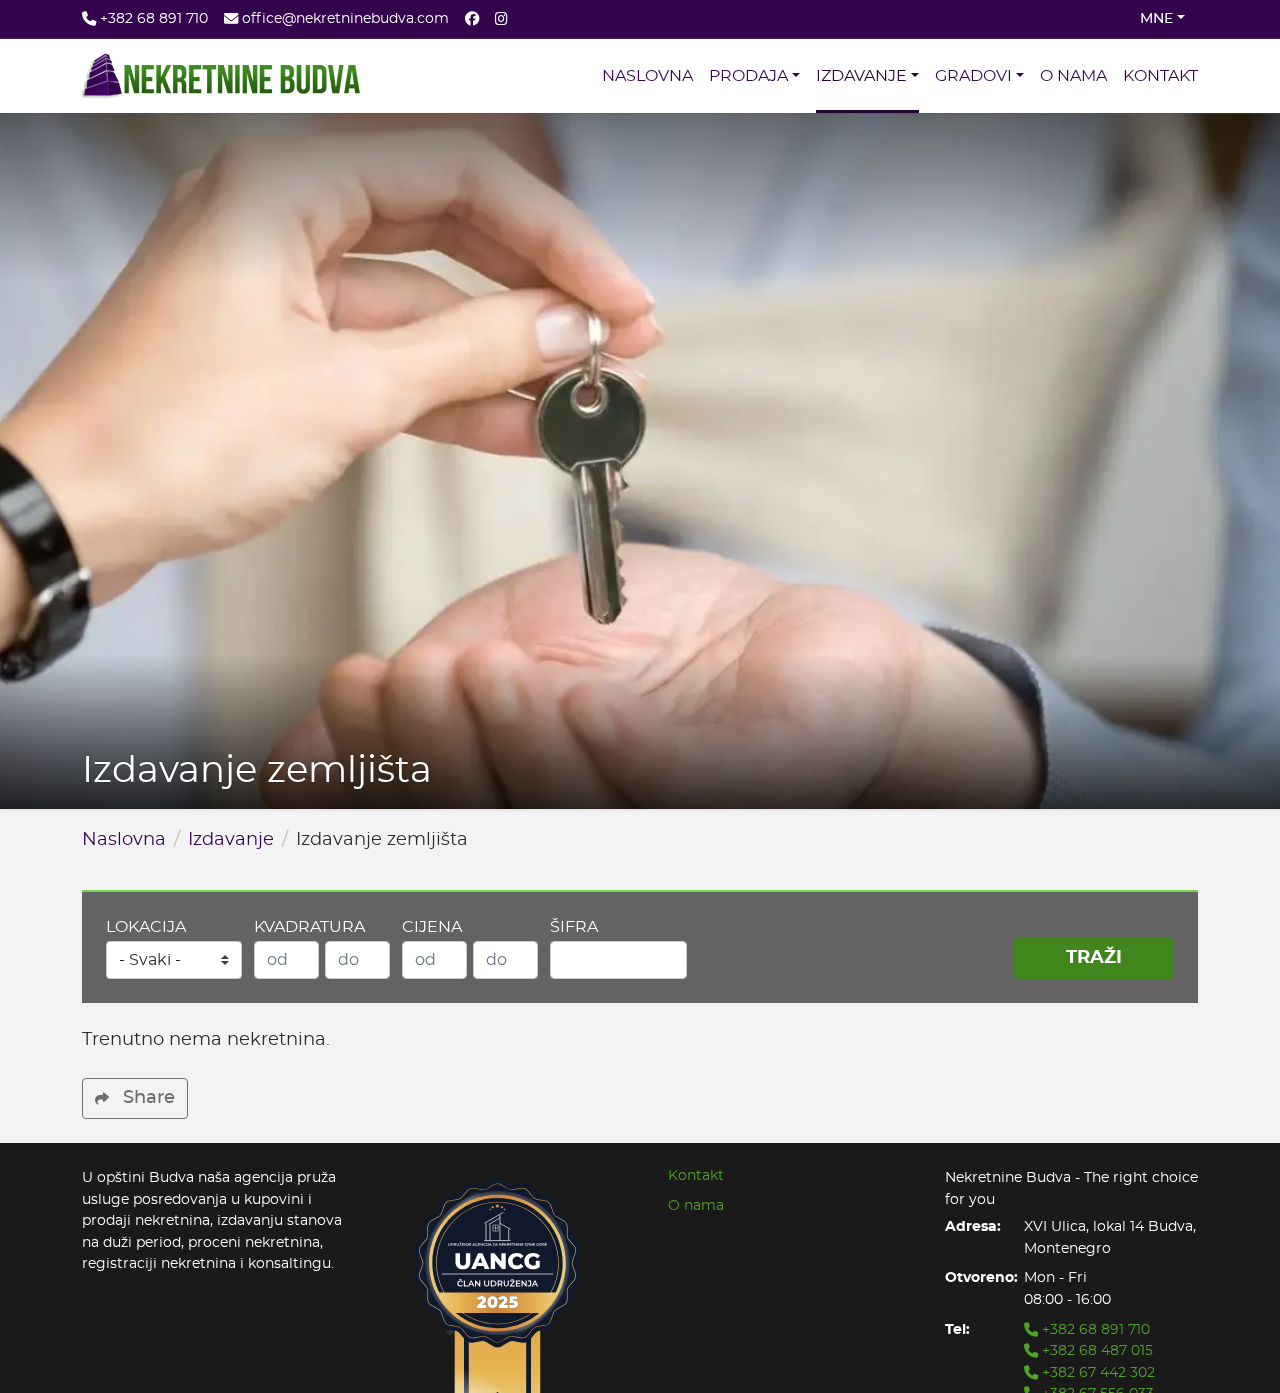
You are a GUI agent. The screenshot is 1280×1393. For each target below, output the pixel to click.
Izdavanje (231, 840)
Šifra (574, 927)
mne (1156, 18)
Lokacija (146, 927)
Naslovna (124, 840)
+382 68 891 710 (1094, 1329)
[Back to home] (221, 76)
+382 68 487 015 (1095, 1350)
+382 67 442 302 (1096, 1372)
